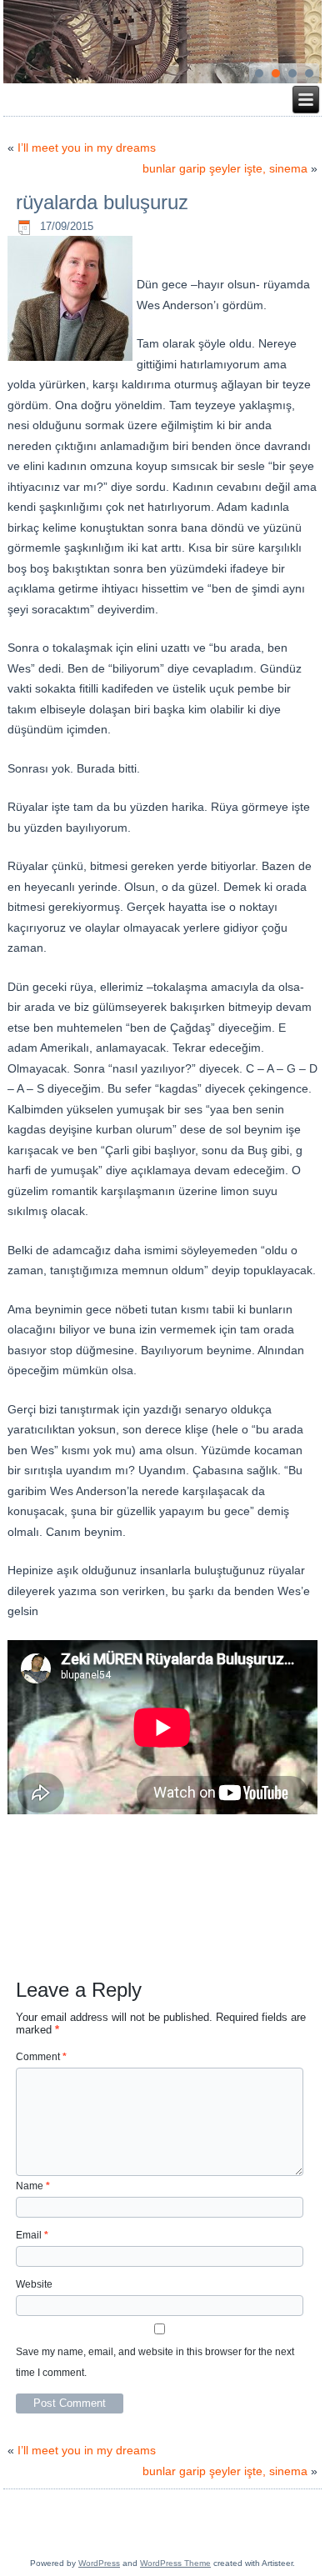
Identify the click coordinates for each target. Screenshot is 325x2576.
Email (32, 2235)
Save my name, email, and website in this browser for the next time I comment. (155, 2362)
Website (34, 2284)
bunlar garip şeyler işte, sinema (225, 168)
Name (33, 2186)
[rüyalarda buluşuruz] (72, 361)
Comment (41, 2057)
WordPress (99, 2563)
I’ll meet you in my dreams (87, 148)
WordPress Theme (175, 2563)
